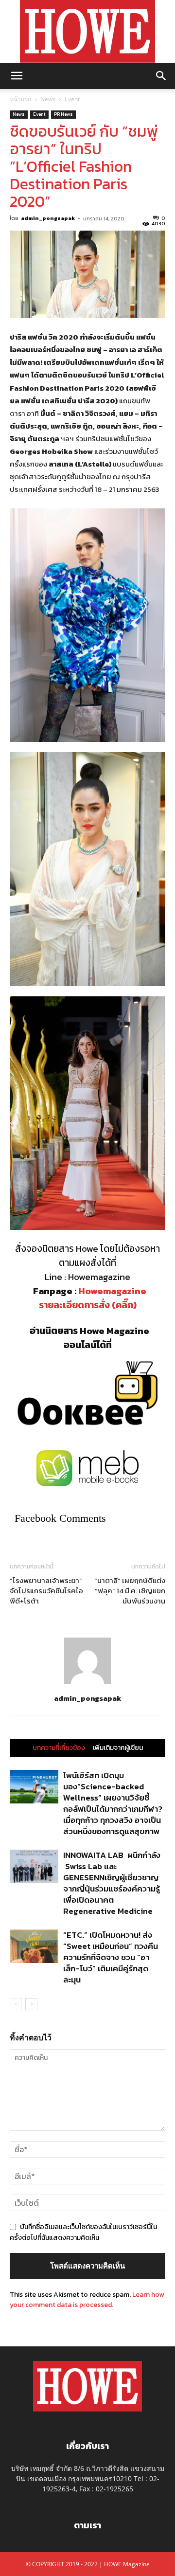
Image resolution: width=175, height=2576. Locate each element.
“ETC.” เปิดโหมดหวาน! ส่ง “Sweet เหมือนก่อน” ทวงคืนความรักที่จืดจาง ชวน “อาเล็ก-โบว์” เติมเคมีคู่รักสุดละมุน (111, 1957)
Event (72, 99)
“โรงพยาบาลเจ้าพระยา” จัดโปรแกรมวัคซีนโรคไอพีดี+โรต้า (46, 1591)
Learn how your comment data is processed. (87, 2300)
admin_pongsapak (48, 218)
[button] (17, 76)
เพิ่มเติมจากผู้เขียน (118, 1748)
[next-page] (31, 2004)
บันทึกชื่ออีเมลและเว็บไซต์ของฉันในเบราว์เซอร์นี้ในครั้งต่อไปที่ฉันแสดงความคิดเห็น (83, 2232)
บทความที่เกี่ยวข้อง (59, 1748)
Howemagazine (112, 1291)
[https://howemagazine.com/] (87, 31)
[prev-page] (16, 2004)
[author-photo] (87, 1684)
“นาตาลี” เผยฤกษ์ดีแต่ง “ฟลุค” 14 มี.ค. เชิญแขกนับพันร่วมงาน (130, 1591)
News (48, 99)
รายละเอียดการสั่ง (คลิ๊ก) (88, 1305)
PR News (63, 114)
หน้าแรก (20, 99)
